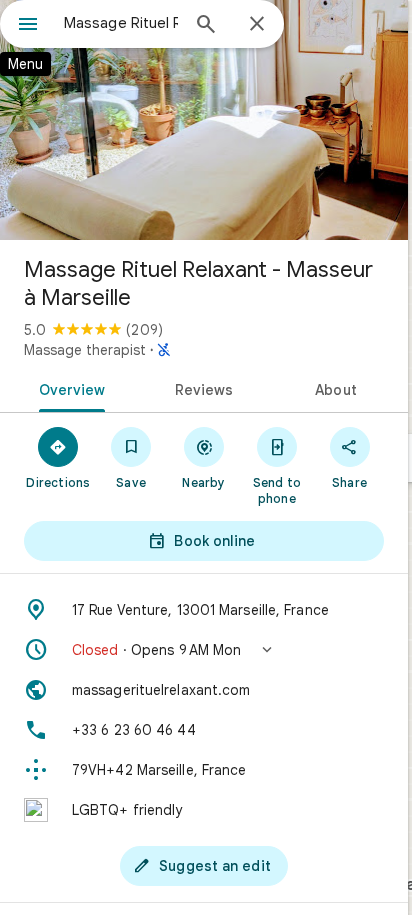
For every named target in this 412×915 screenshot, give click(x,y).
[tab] (68, 388)
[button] (204, 650)
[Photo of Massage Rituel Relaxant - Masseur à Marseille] (204, 120)
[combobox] (121, 23)
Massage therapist (85, 350)
